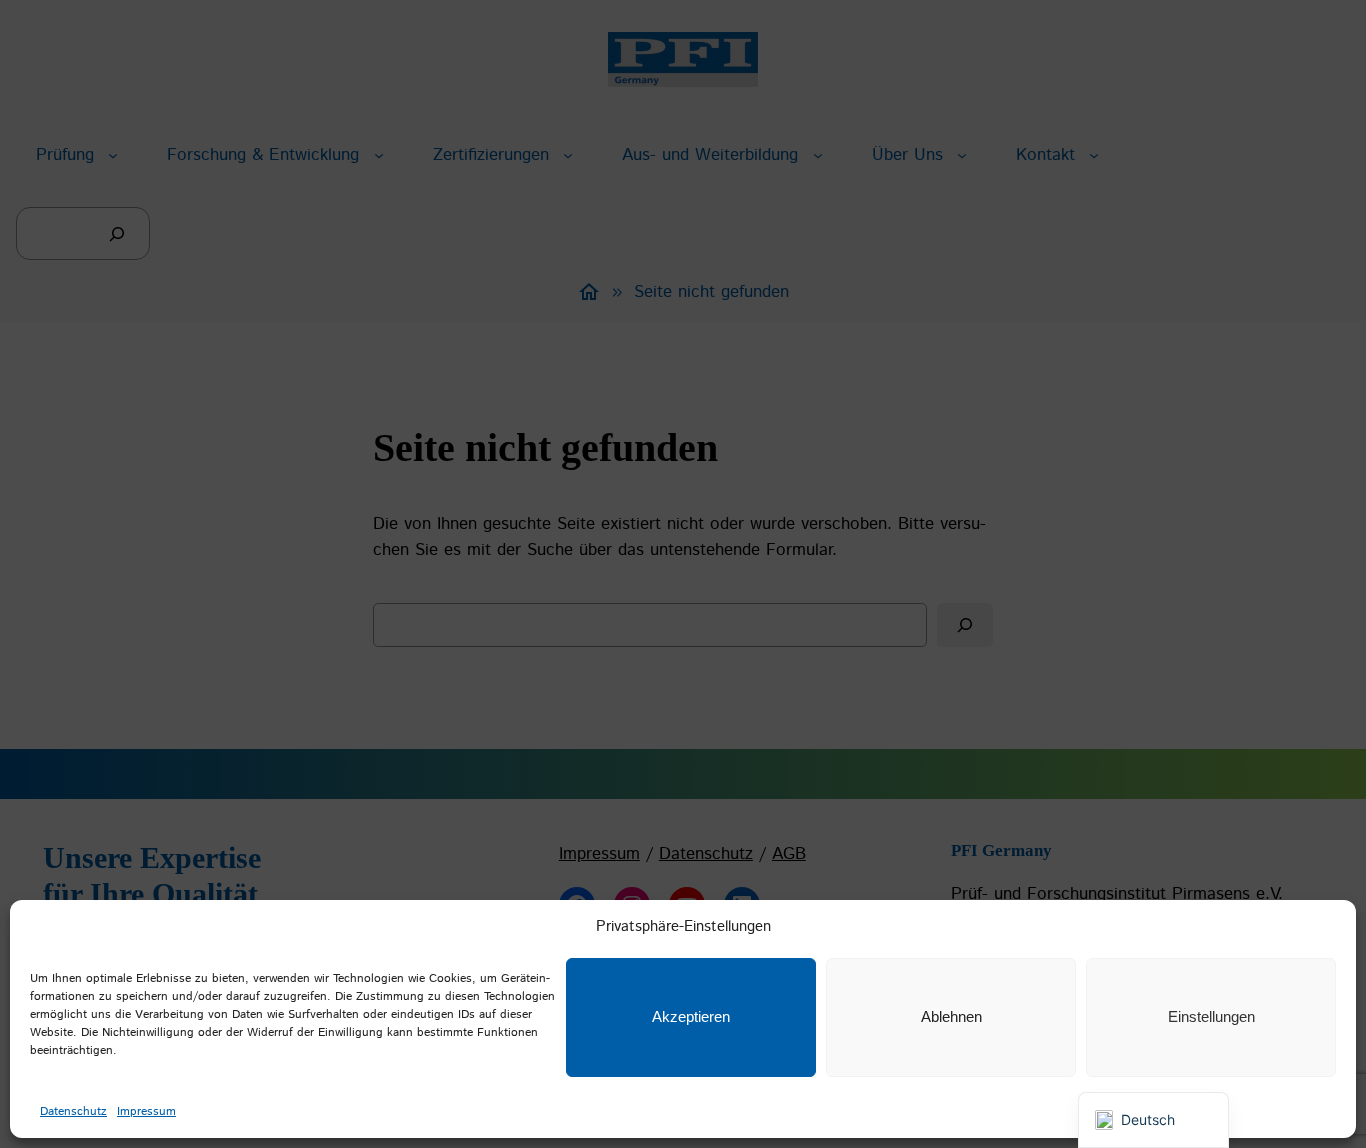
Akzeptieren (691, 1016)
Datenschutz (73, 1111)
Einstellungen (1211, 1016)
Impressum (146, 1111)
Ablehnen (951, 1016)
